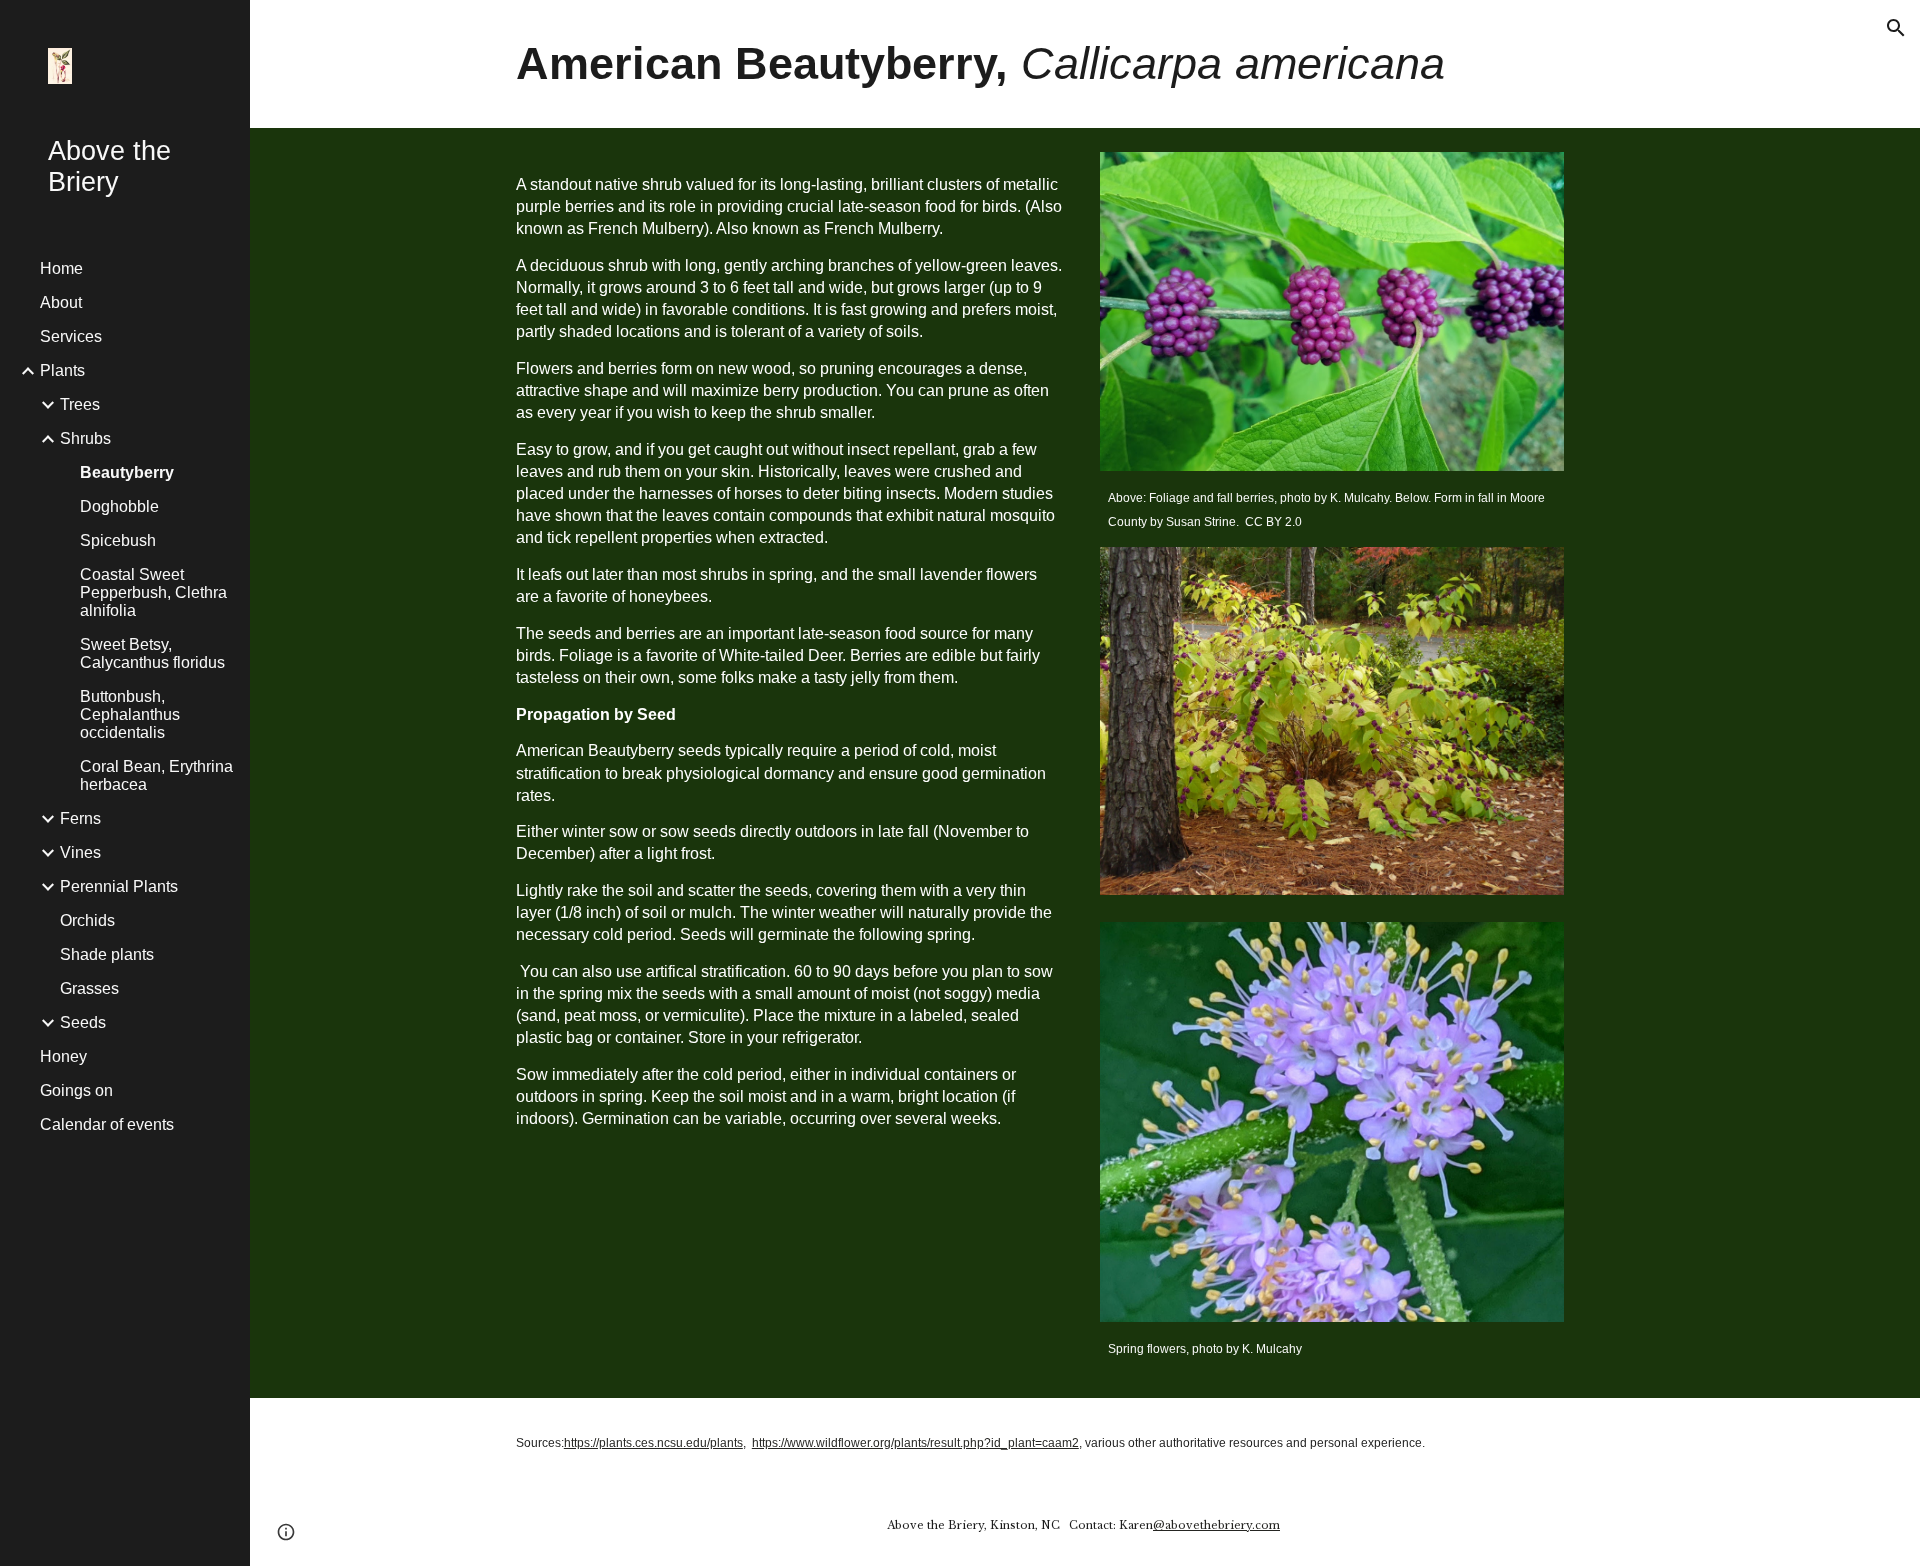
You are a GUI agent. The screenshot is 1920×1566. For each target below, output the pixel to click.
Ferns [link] (80, 818)
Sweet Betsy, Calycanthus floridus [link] (152, 653)
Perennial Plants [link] (119, 886)
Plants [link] (62, 370)
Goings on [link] (76, 1090)
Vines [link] (80, 852)
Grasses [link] (89, 988)
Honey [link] (63, 1056)
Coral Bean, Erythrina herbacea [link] (156, 775)
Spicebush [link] (118, 540)
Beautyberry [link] (127, 472)
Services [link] (71, 336)
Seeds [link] (83, 1022)
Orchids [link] (87, 920)
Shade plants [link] (107, 954)
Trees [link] (80, 404)
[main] (1085, 64)
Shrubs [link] (85, 438)
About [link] (61, 302)
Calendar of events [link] (107, 1124)
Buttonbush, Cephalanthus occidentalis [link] (130, 714)
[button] (1896, 28)
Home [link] (61, 268)
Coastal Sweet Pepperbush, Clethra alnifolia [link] (153, 592)
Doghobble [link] (119, 506)
